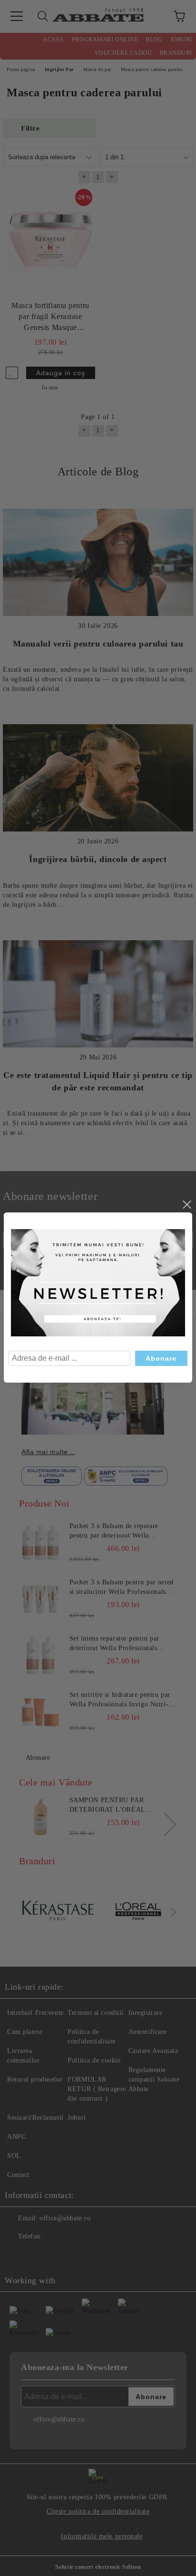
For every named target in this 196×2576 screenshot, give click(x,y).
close (186, 1205)
